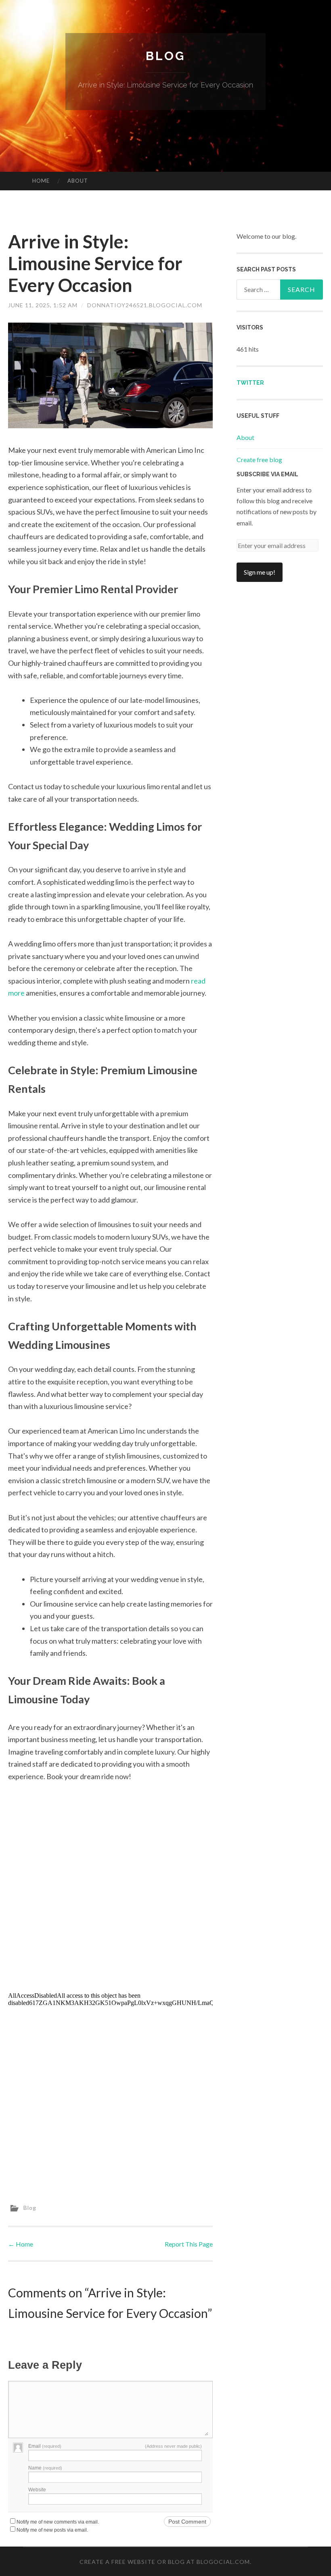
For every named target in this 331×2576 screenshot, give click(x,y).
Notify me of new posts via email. (52, 2530)
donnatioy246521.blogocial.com (145, 305)
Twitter (250, 383)
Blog (165, 56)
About (78, 181)
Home (41, 181)
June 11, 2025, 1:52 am (43, 305)
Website (37, 2490)
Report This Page (189, 2244)
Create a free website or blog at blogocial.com (165, 2562)
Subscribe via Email (267, 474)
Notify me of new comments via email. (58, 2522)
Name (45, 2468)
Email (45, 2446)
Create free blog (259, 460)
